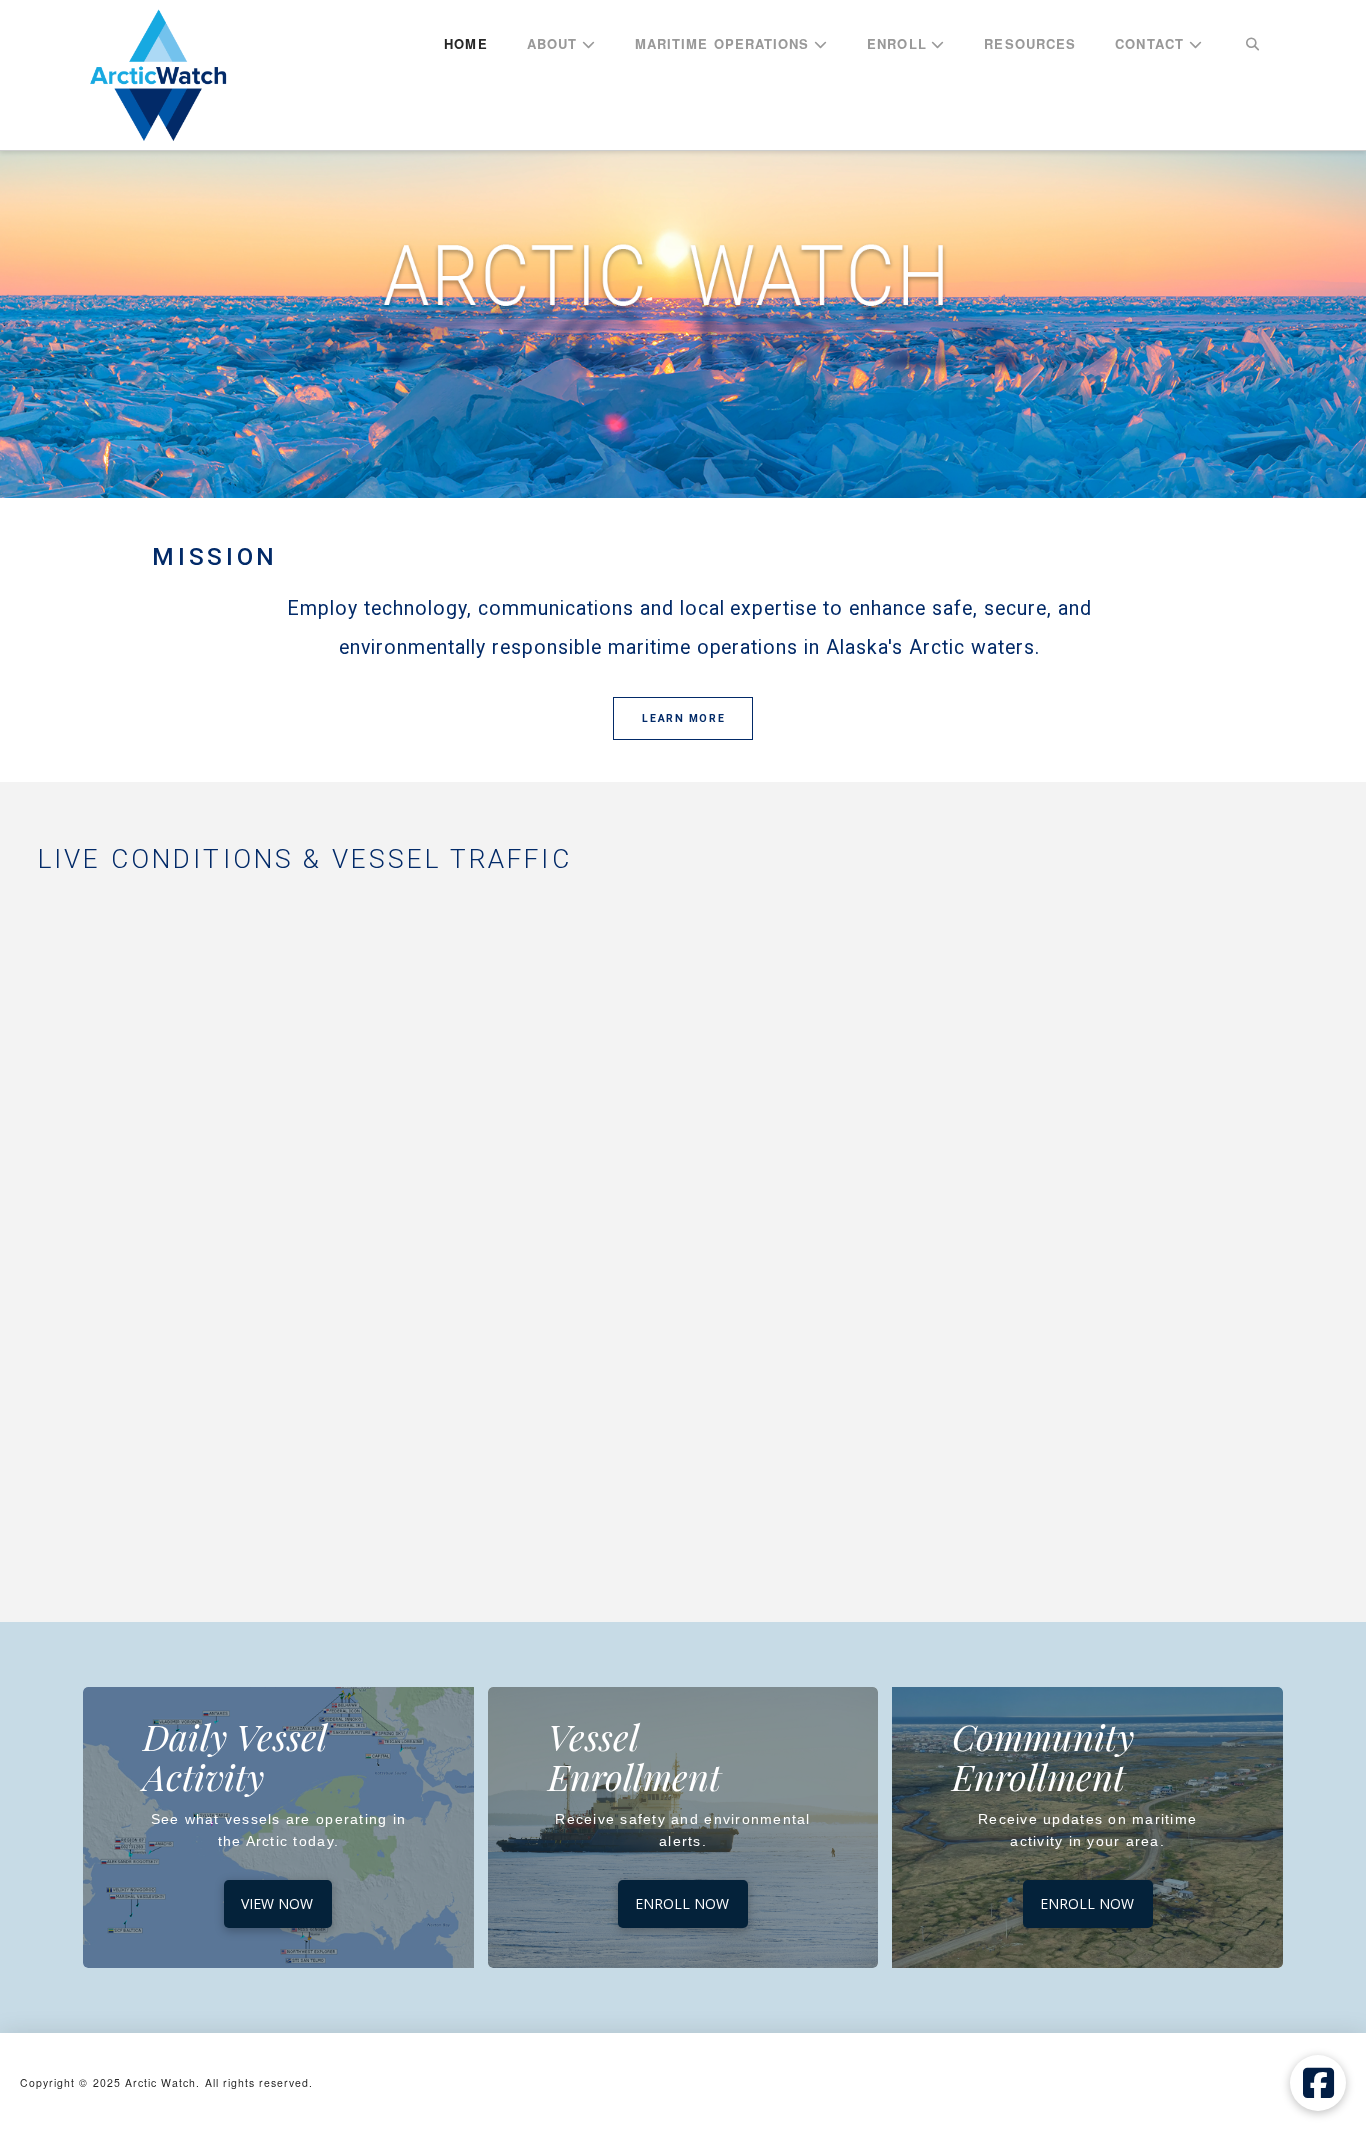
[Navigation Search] (1252, 45)
